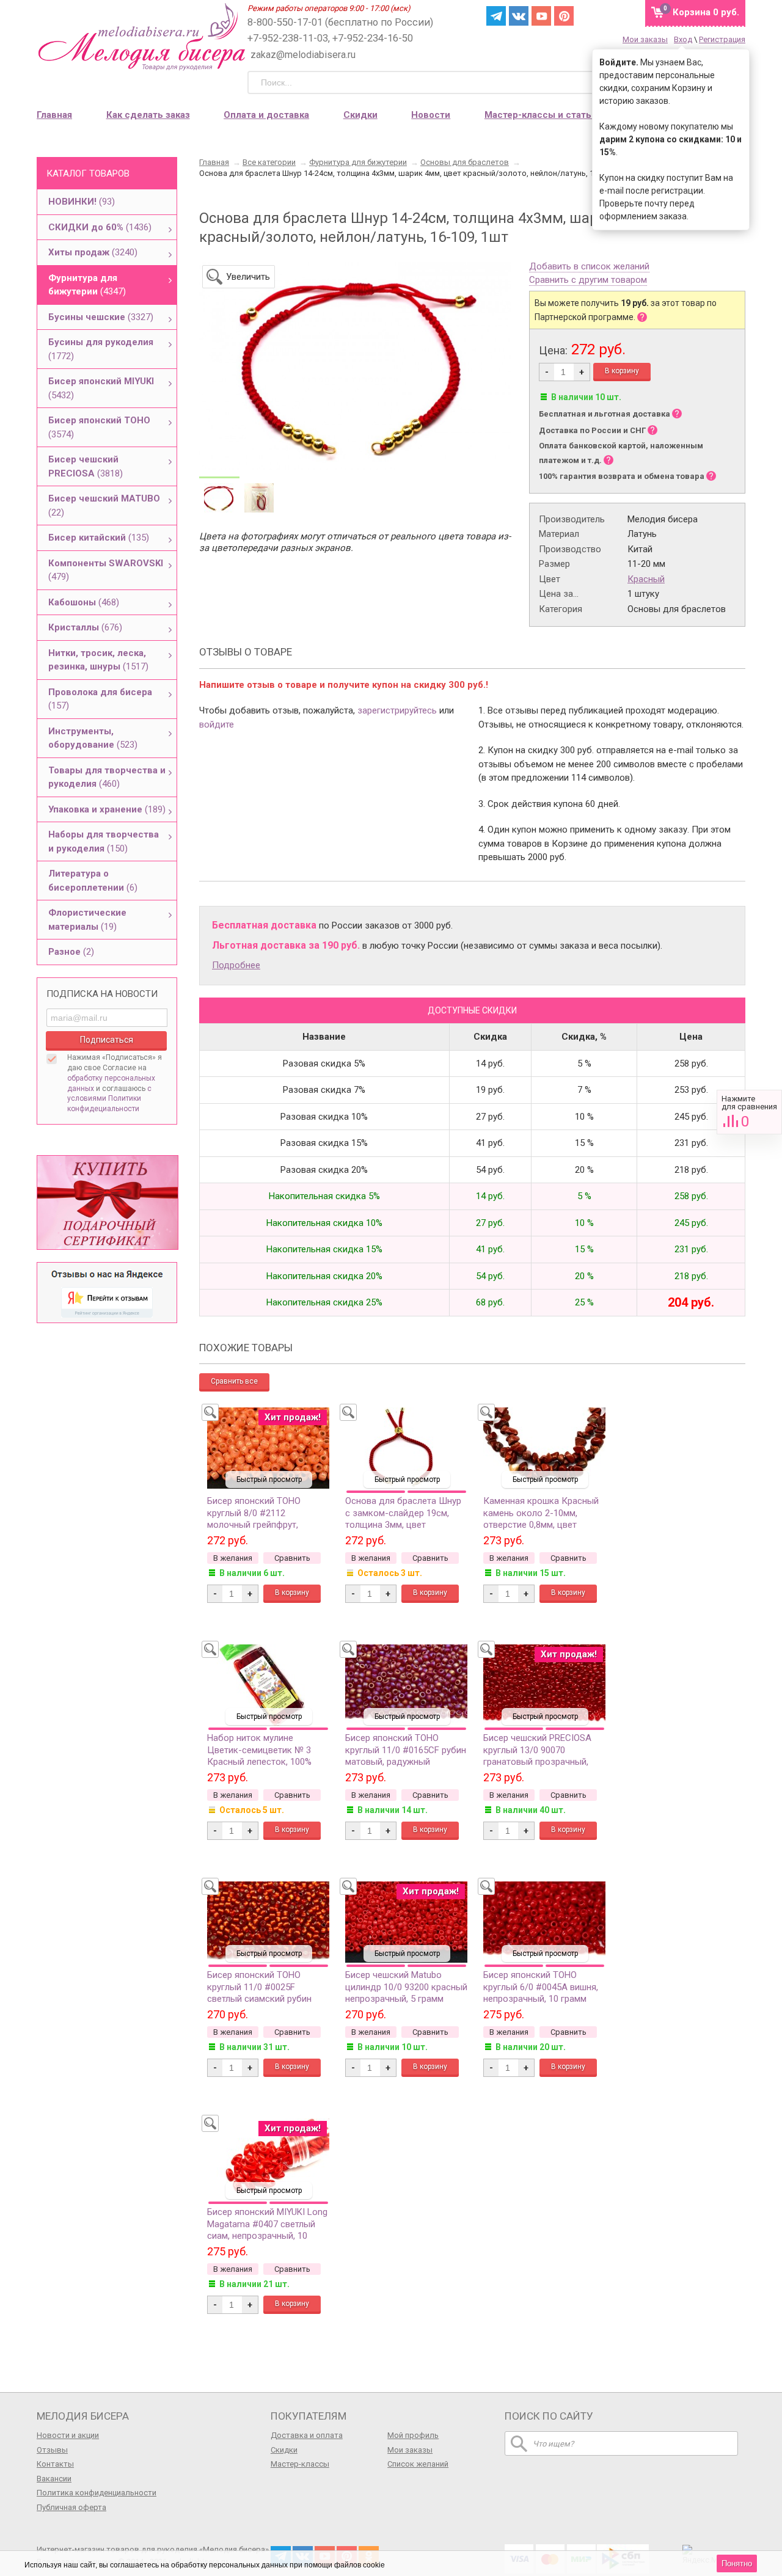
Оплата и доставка (266, 115)
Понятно (737, 2563)
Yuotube (541, 16)
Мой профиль (413, 2435)
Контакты (55, 2464)
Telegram (496, 16)
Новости (431, 115)
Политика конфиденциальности (97, 2493)
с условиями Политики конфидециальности (109, 1099)
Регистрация (722, 39)
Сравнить (749, 1112)
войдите (217, 724)
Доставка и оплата (307, 2435)
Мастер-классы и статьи (541, 115)
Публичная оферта (71, 2507)
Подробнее (236, 965)
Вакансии (54, 2479)
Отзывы (52, 2450)
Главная (54, 115)
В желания (233, 1558)
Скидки (360, 115)
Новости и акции (68, 2435)
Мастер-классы (300, 2464)
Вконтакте (519, 16)
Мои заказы (645, 39)
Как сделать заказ (148, 115)
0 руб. (706, 12)
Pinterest (564, 16)
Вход (683, 39)
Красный (646, 579)
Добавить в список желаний (589, 267)
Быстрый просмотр (269, 1480)
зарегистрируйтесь (397, 710)
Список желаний (418, 2464)
